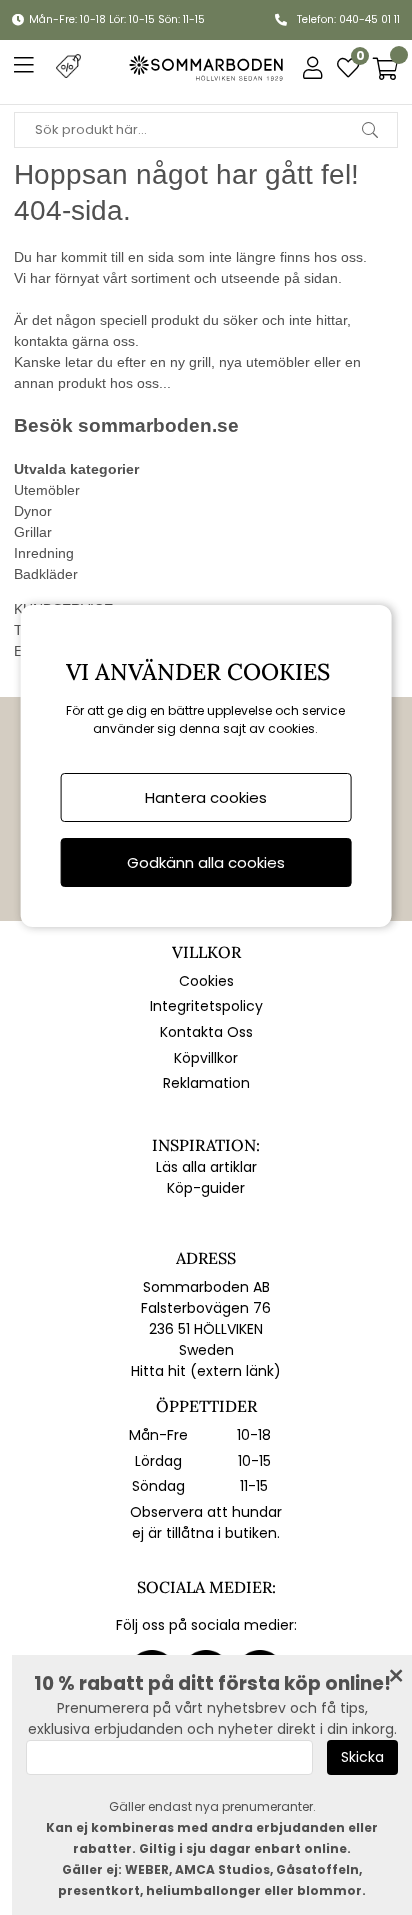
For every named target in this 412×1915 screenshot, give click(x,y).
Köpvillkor (206, 1058)
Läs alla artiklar (206, 1167)
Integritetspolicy (206, 1006)
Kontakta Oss (206, 1032)
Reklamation (206, 1083)
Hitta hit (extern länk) (206, 1371)
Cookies (206, 981)
